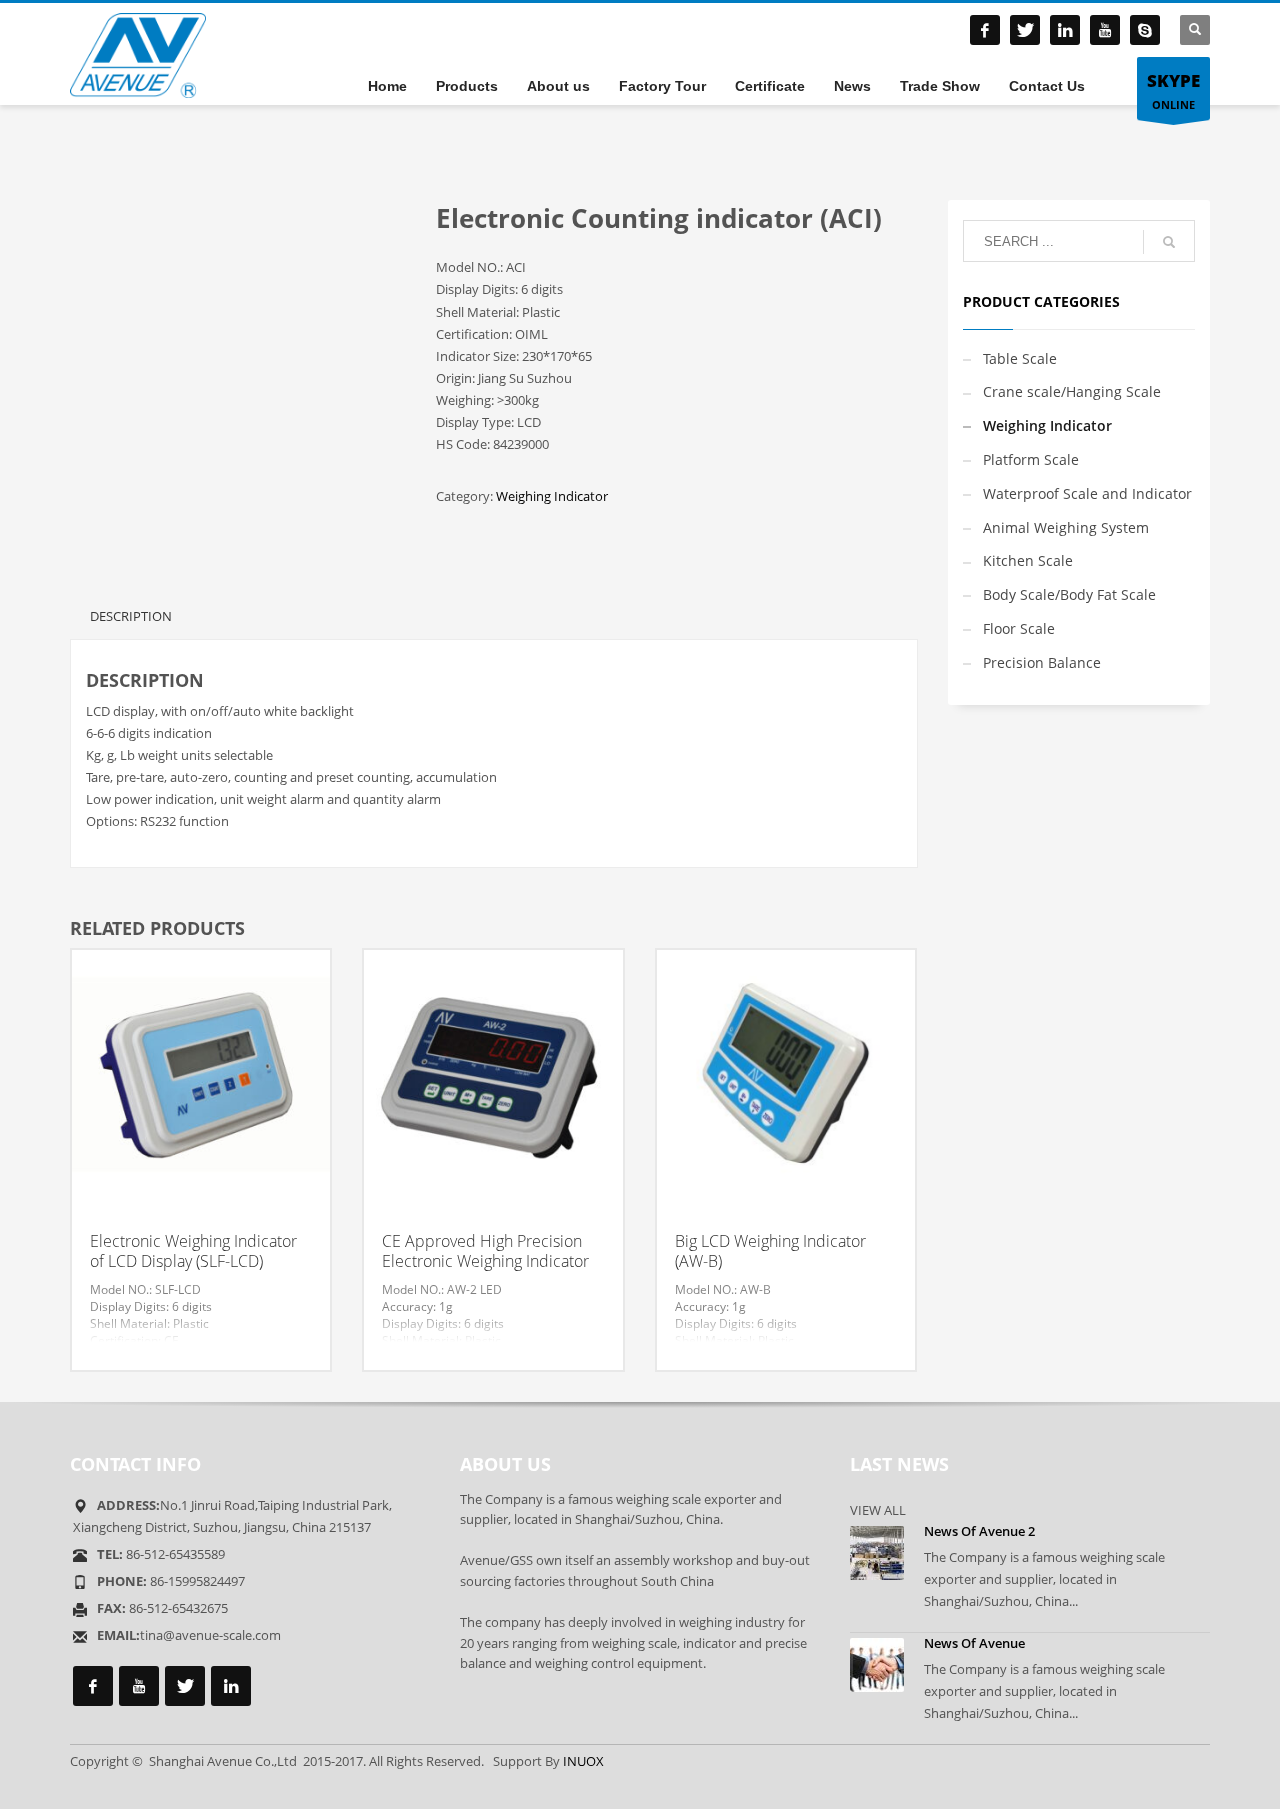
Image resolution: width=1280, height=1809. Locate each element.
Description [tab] (131, 616)
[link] (1065, 30)
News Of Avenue (974, 1643)
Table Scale (1020, 358)
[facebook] (985, 30)
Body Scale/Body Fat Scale (1069, 594)
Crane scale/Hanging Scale (1072, 391)
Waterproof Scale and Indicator (1087, 493)
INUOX (583, 1761)
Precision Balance (1042, 662)
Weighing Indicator (552, 496)
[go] (1169, 242)
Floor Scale (1019, 628)
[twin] (1025, 30)
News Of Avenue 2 (979, 1531)
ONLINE (1173, 90)
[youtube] (1105, 30)
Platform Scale (1031, 459)
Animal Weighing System (1066, 527)
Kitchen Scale (1028, 560)
